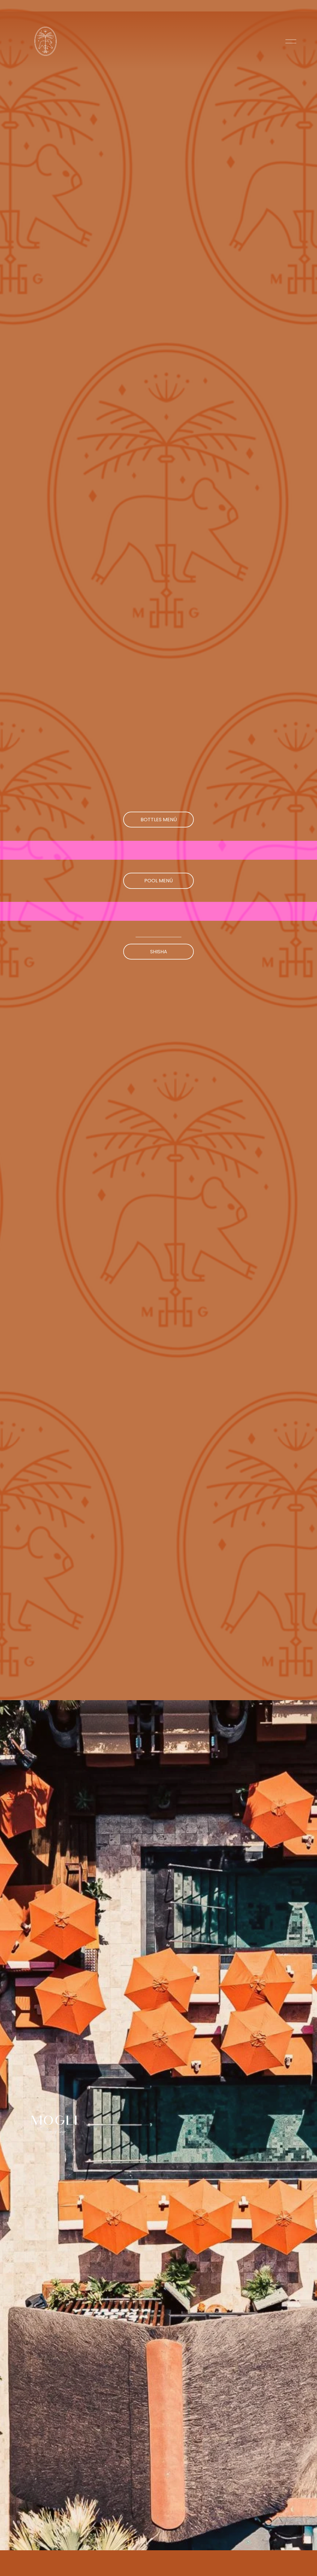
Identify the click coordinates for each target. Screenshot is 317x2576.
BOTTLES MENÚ (159, 820)
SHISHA (159, 952)
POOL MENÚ (158, 881)
